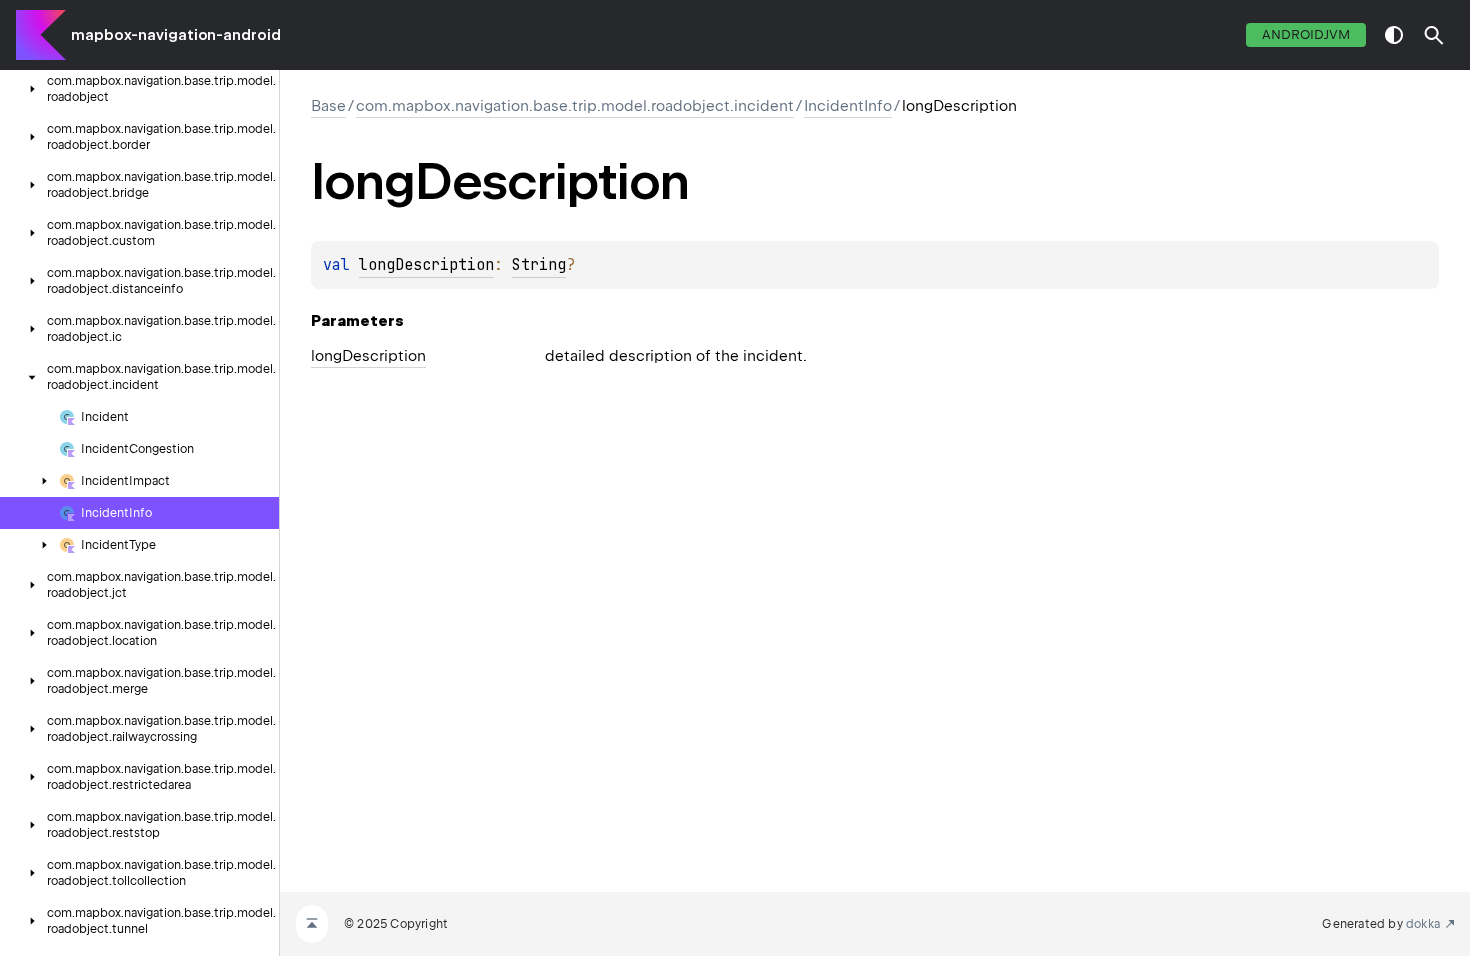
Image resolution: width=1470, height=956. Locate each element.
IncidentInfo (848, 106)
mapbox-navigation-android (176, 35)
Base (328, 106)
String (539, 265)
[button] (1434, 35)
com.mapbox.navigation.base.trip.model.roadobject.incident (575, 106)
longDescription (426, 265)
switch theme (1394, 35)
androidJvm (1306, 34)
